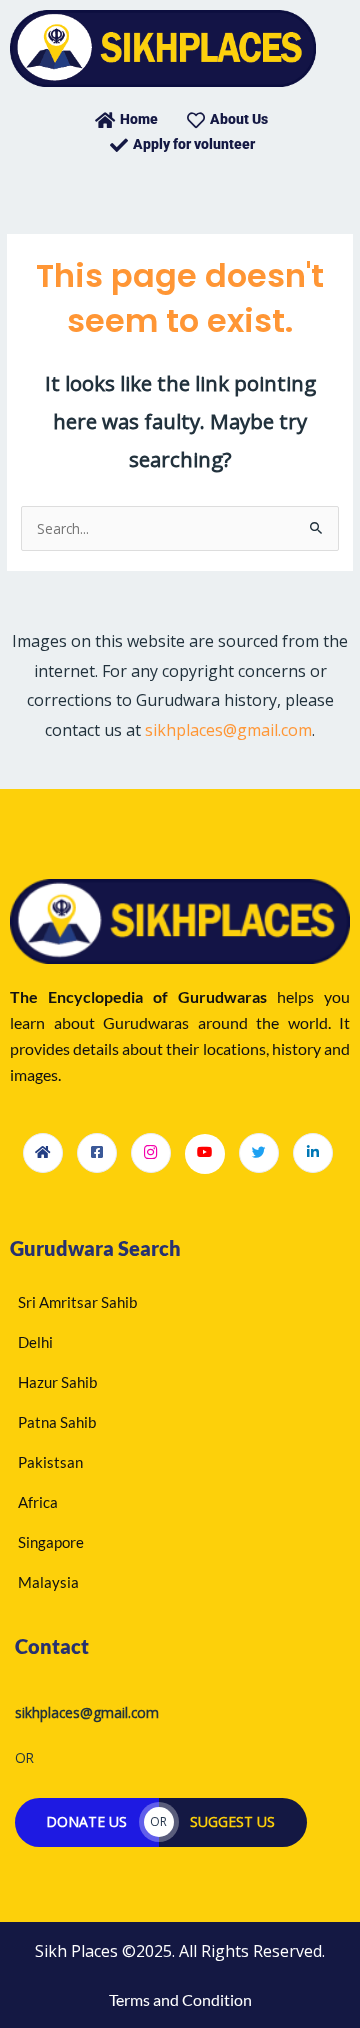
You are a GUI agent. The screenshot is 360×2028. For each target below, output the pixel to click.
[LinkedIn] (313, 1153)
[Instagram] (151, 1153)
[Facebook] (97, 1153)
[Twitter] (259, 1153)
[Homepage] (43, 1153)
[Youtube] (205, 1154)
